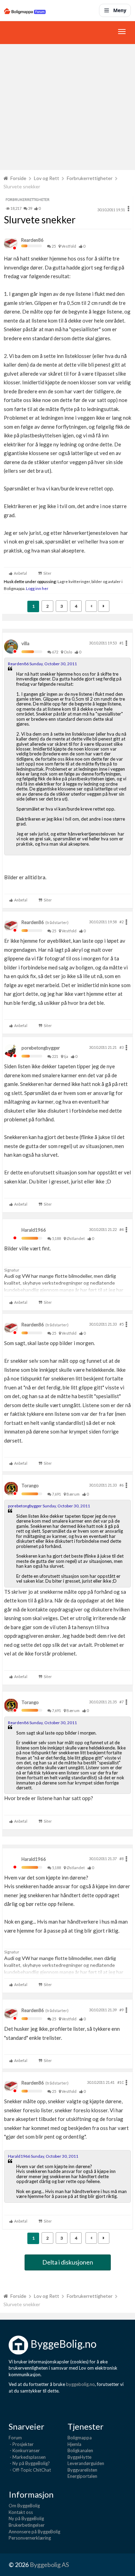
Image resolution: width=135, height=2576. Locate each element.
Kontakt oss (21, 2512)
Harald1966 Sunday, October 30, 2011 (43, 2156)
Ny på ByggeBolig (26, 2518)
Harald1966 (34, 1230)
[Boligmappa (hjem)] (25, 10)
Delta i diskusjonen (68, 2262)
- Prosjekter (21, 2444)
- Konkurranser (24, 2450)
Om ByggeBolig (24, 2506)
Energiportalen (82, 2476)
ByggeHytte (79, 2457)
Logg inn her (37, 588)
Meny (120, 10)
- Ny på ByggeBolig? (29, 2463)
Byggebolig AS (49, 2565)
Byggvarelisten (82, 2470)
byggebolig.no (80, 2384)
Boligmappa (80, 2438)
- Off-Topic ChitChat (30, 2470)
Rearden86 (32, 240)
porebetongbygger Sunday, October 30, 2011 (49, 1506)
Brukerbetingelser (27, 2525)
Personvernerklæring (30, 2538)
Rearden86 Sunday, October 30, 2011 (42, 664)
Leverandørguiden (86, 2463)
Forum (15, 2438)
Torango (30, 1486)
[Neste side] (104, 606)
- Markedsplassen (27, 2457)
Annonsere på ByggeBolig (34, 2532)
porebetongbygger (41, 1048)
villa (25, 643)
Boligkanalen (80, 2450)
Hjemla (74, 2444)
